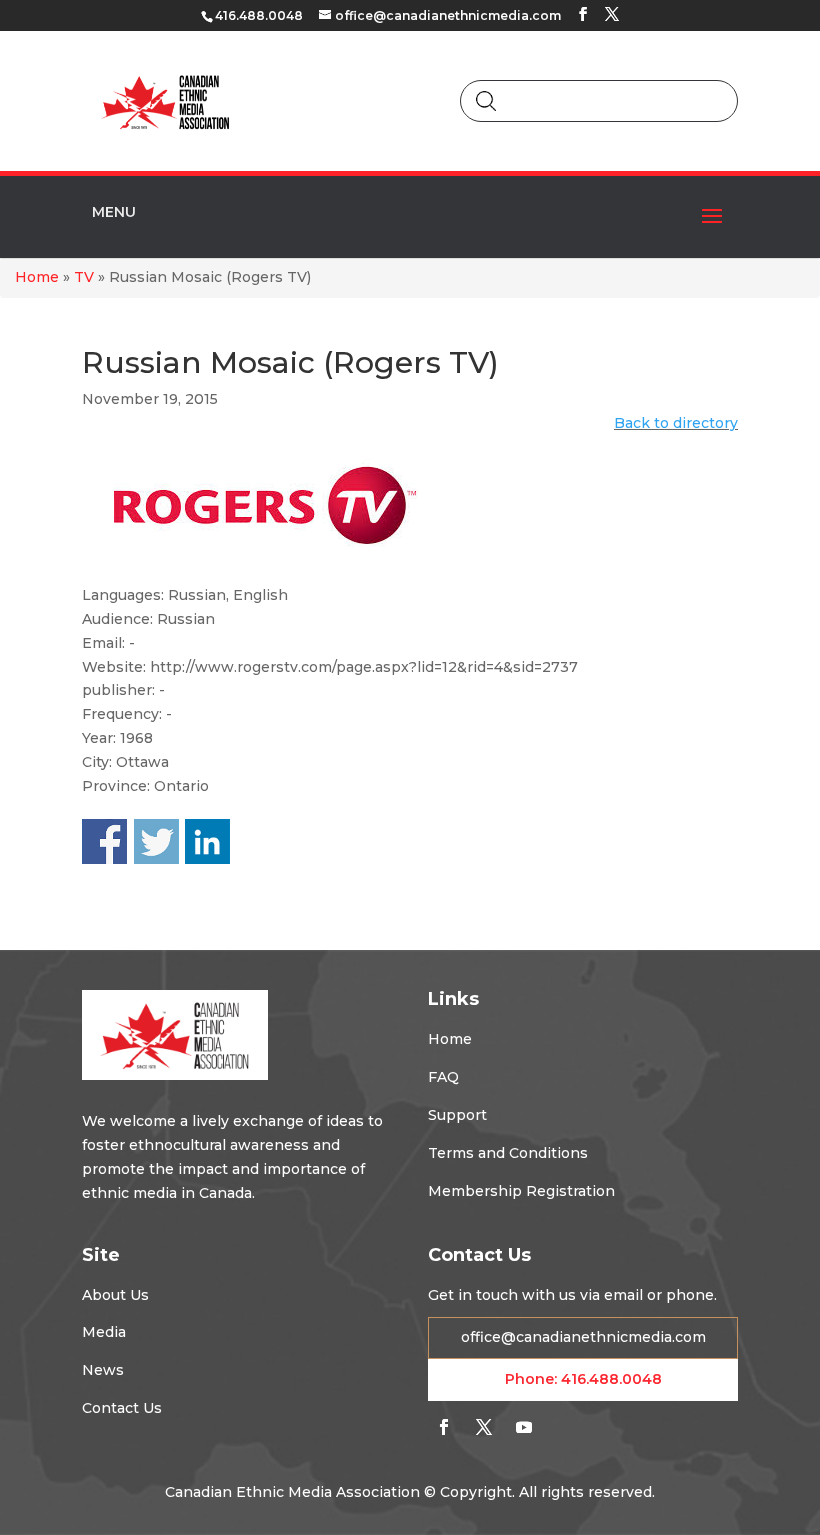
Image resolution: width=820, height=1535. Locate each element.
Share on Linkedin (207, 841)
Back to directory (676, 423)
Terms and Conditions (508, 1153)
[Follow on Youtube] (524, 1427)
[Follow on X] (484, 1427)
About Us (115, 1295)
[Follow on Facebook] (444, 1427)
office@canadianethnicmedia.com (583, 1337)
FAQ (443, 1077)
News (103, 1370)
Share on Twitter (156, 841)
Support (457, 1115)
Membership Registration (521, 1191)
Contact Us (122, 1408)
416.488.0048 (611, 1379)
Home (37, 277)
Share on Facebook (104, 841)
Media (104, 1332)
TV (84, 277)
